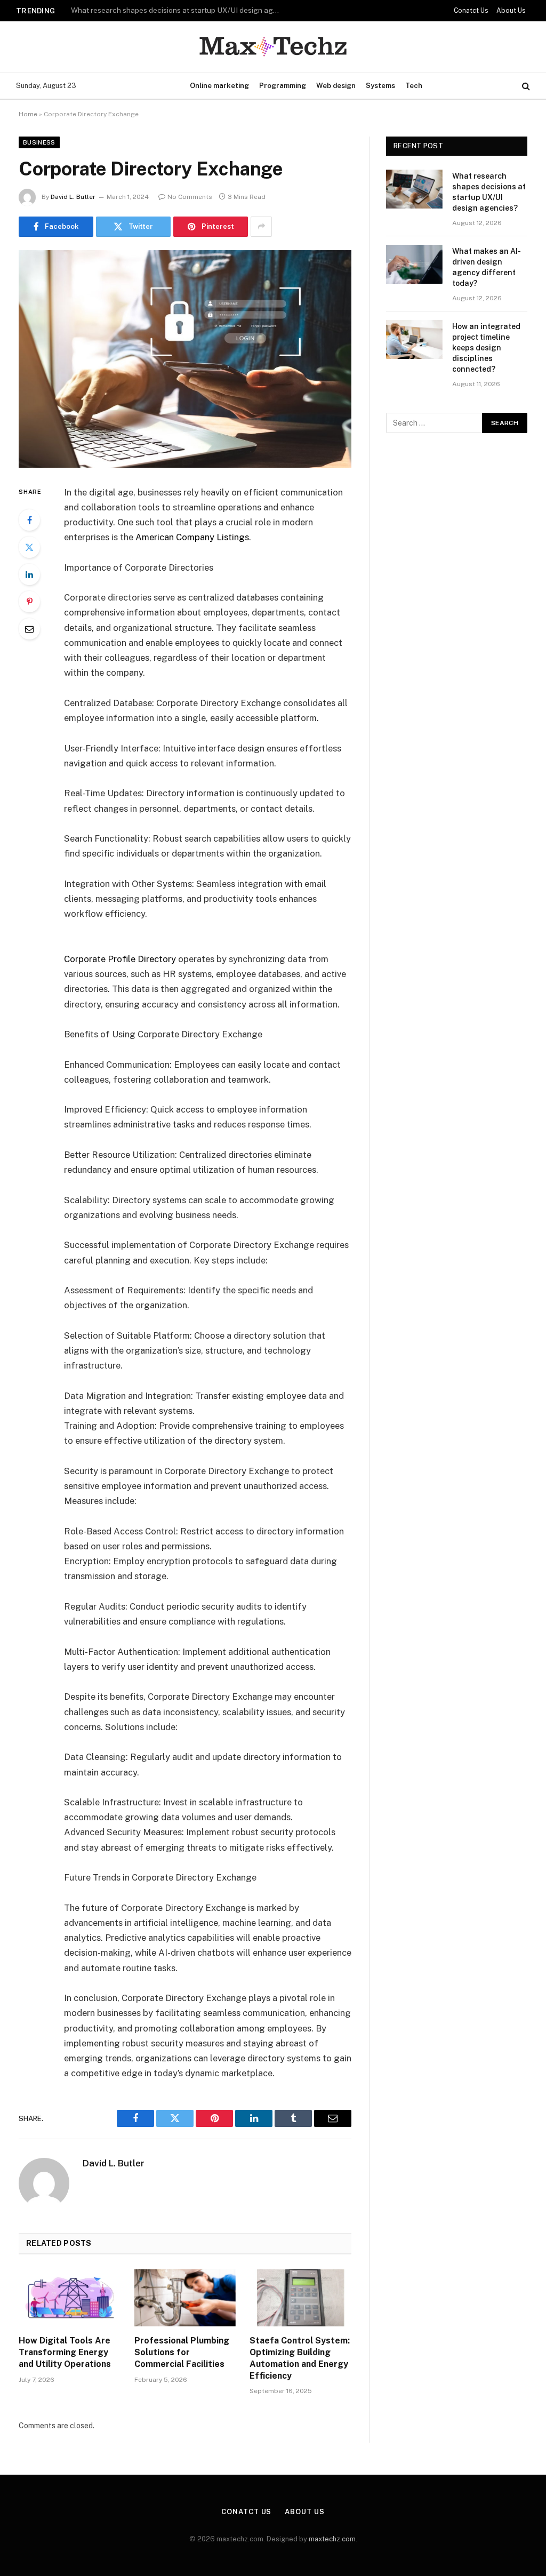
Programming (283, 86)
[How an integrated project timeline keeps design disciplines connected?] (414, 339)
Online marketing (219, 86)
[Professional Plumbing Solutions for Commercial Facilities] (185, 2298)
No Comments (190, 197)
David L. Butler (73, 197)
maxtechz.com (332, 2539)
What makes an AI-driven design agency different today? (167, 10)
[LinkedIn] (29, 574)
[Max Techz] (273, 47)
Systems (380, 86)
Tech (414, 86)
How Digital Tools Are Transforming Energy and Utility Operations (65, 2352)
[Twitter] (29, 547)
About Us (511, 11)
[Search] (525, 86)
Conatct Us (471, 11)
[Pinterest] (29, 602)
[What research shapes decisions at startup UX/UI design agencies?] (414, 189)
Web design (336, 86)
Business (39, 142)
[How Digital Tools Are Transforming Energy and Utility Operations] (70, 2298)
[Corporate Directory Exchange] (185, 359)
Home (28, 114)
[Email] (29, 629)
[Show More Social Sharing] (261, 227)
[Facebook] (29, 520)
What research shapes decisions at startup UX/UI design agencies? (489, 192)
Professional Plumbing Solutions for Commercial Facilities (182, 2352)
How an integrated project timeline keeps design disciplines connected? (486, 348)
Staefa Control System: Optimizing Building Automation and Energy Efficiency (300, 2358)
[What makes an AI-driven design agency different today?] (414, 264)
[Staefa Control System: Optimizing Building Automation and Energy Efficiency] (300, 2298)
